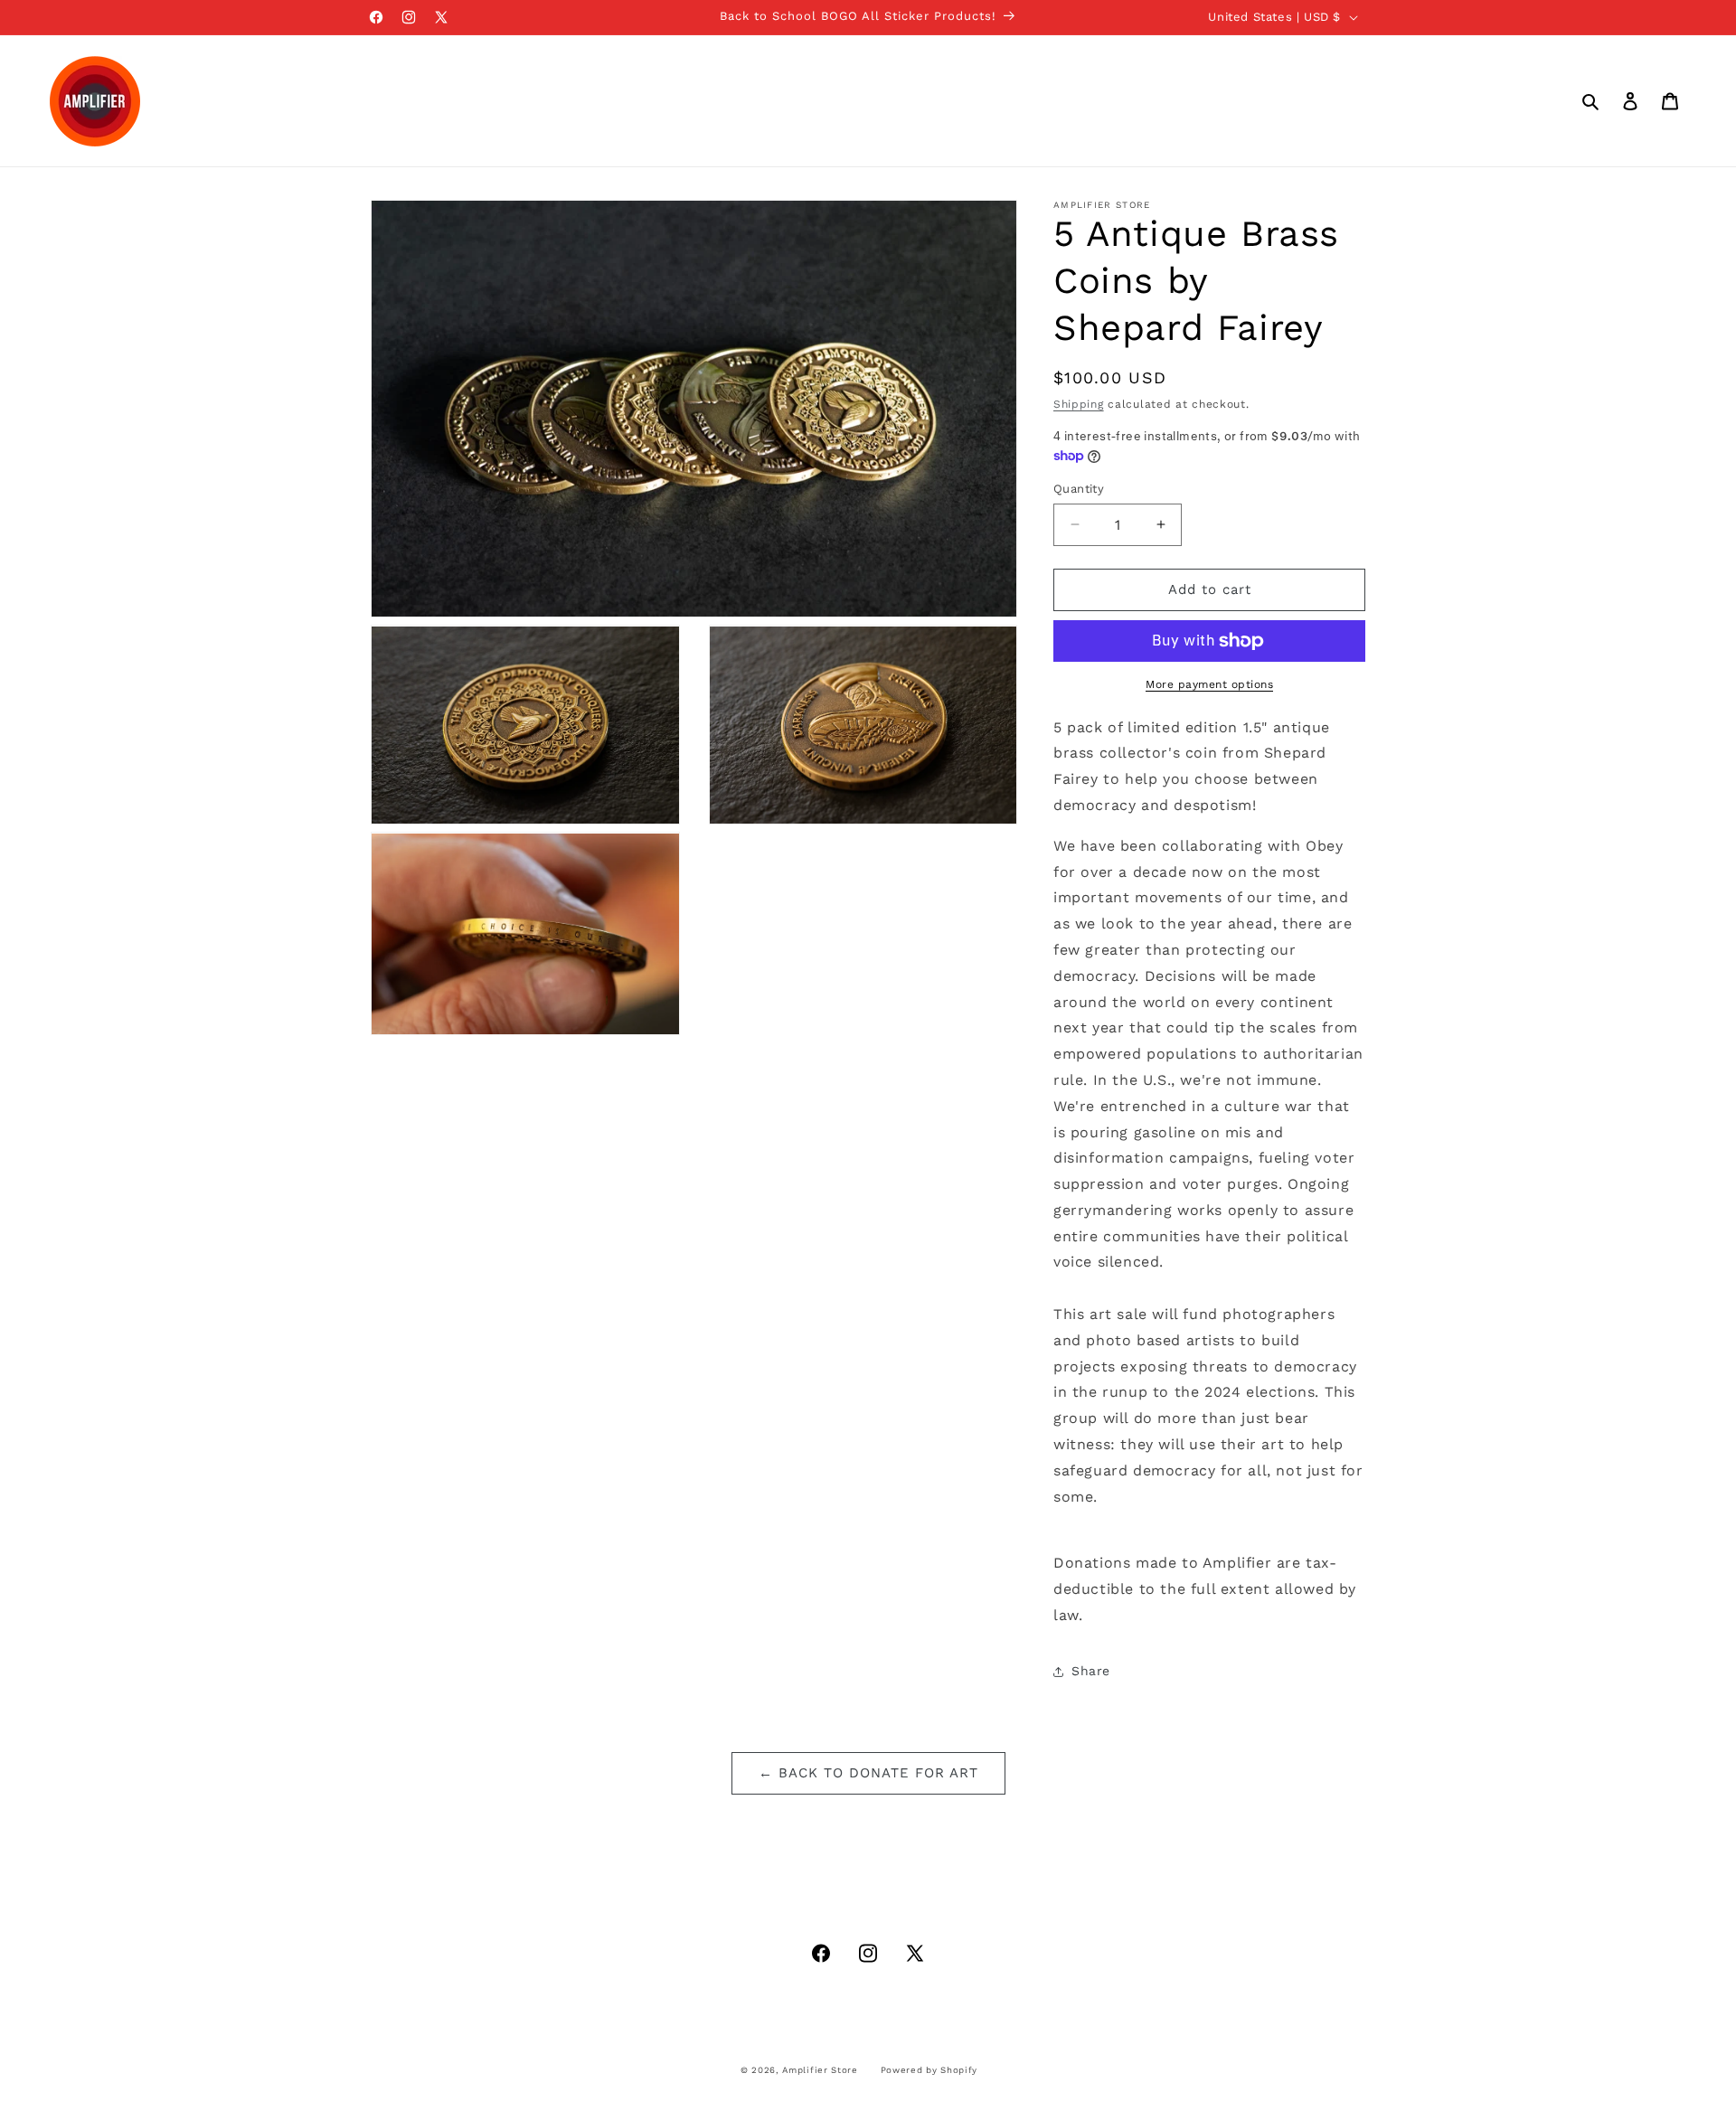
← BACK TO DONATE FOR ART (868, 1773)
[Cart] (1670, 101)
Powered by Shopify (929, 2070)
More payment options (1209, 684)
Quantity (1079, 489)
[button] (1590, 101)
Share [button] (1091, 1671)
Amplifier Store (820, 2070)
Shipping (1079, 404)
